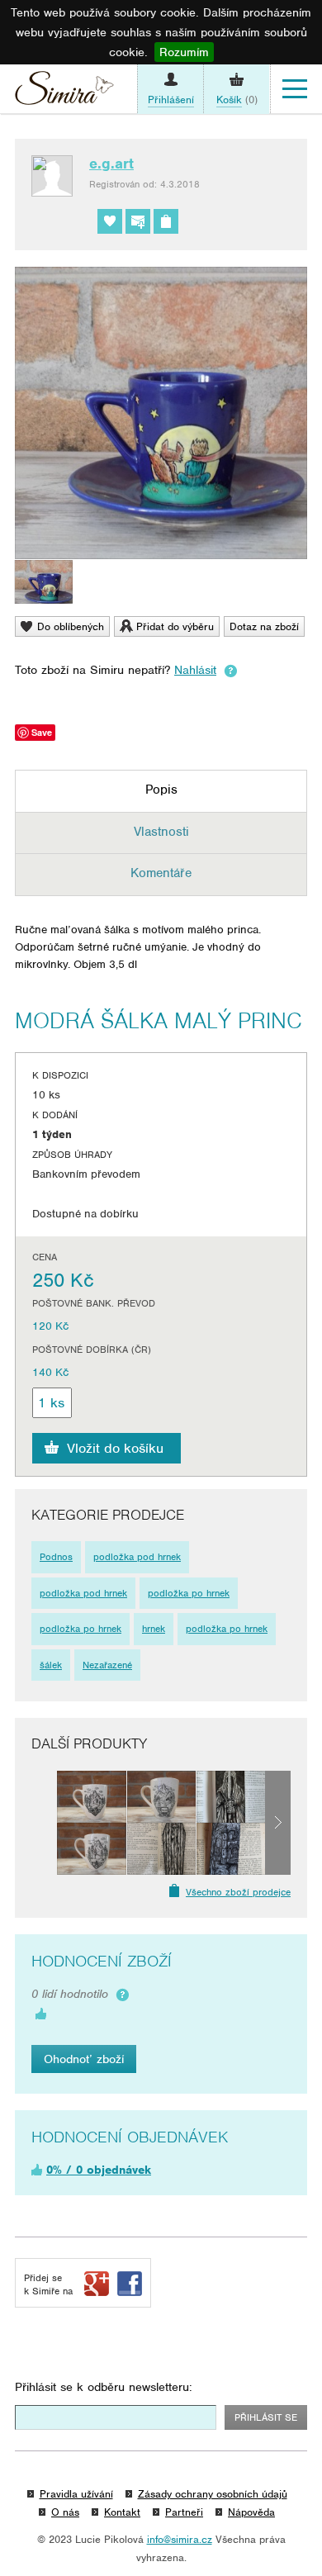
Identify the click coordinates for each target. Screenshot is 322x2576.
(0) (237, 100)
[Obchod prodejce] (166, 221)
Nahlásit (195, 670)
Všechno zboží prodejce (238, 1892)
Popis (161, 790)
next (278, 1823)
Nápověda (251, 2512)
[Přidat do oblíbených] (110, 221)
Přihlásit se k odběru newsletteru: (104, 2387)
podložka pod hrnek (137, 1557)
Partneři (184, 2512)
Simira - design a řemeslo (64, 92)
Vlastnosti (161, 832)
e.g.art (111, 164)
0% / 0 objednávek (99, 2170)
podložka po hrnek (189, 1593)
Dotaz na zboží (264, 626)
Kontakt (122, 2512)
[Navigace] (295, 89)
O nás (65, 2512)
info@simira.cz (180, 2539)
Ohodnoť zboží (84, 2059)
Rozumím (184, 52)
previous (44, 1823)
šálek (51, 1665)
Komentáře (161, 873)
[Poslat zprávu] (138, 221)
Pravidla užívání (76, 2494)
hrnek (154, 1629)
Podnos (56, 1557)
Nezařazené (107, 1665)
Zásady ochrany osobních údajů (213, 2494)
